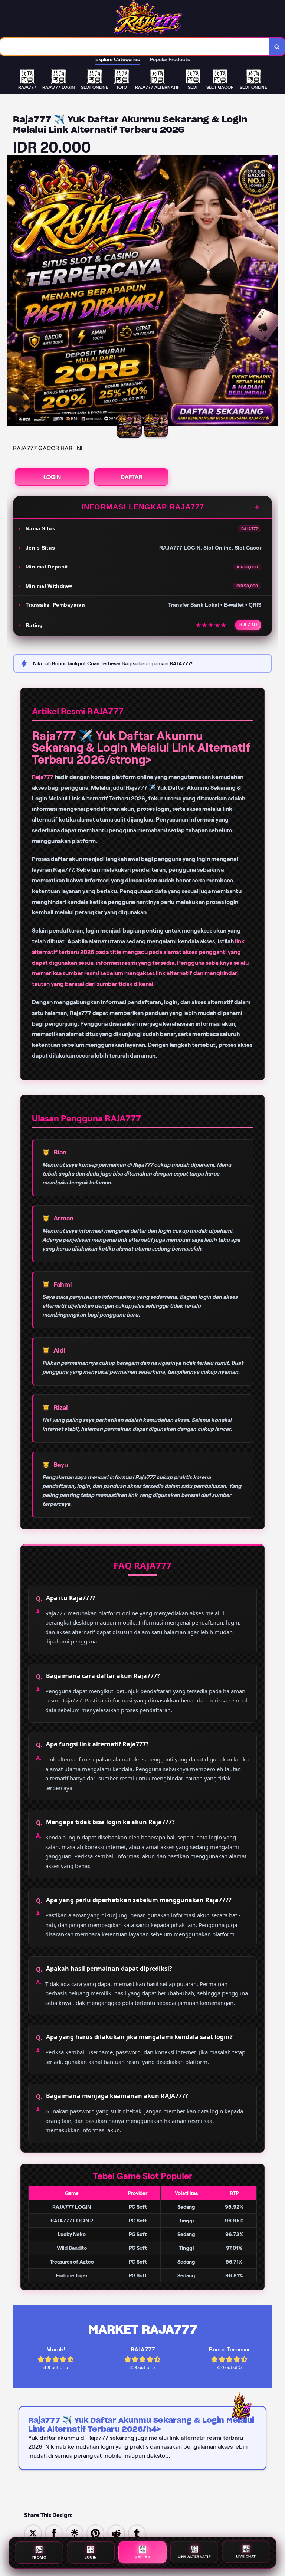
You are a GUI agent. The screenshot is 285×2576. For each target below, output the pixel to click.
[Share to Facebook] (54, 2533)
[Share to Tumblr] (137, 2533)
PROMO (39, 2557)
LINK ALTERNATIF (194, 2556)
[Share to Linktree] (75, 2533)
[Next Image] (272, 292)
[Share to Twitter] (33, 2533)
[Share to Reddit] (116, 2533)
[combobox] (135, 47)
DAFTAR (132, 477)
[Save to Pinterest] (95, 2533)
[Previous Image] (13, 292)
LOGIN (52, 477)
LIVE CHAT (246, 2556)
